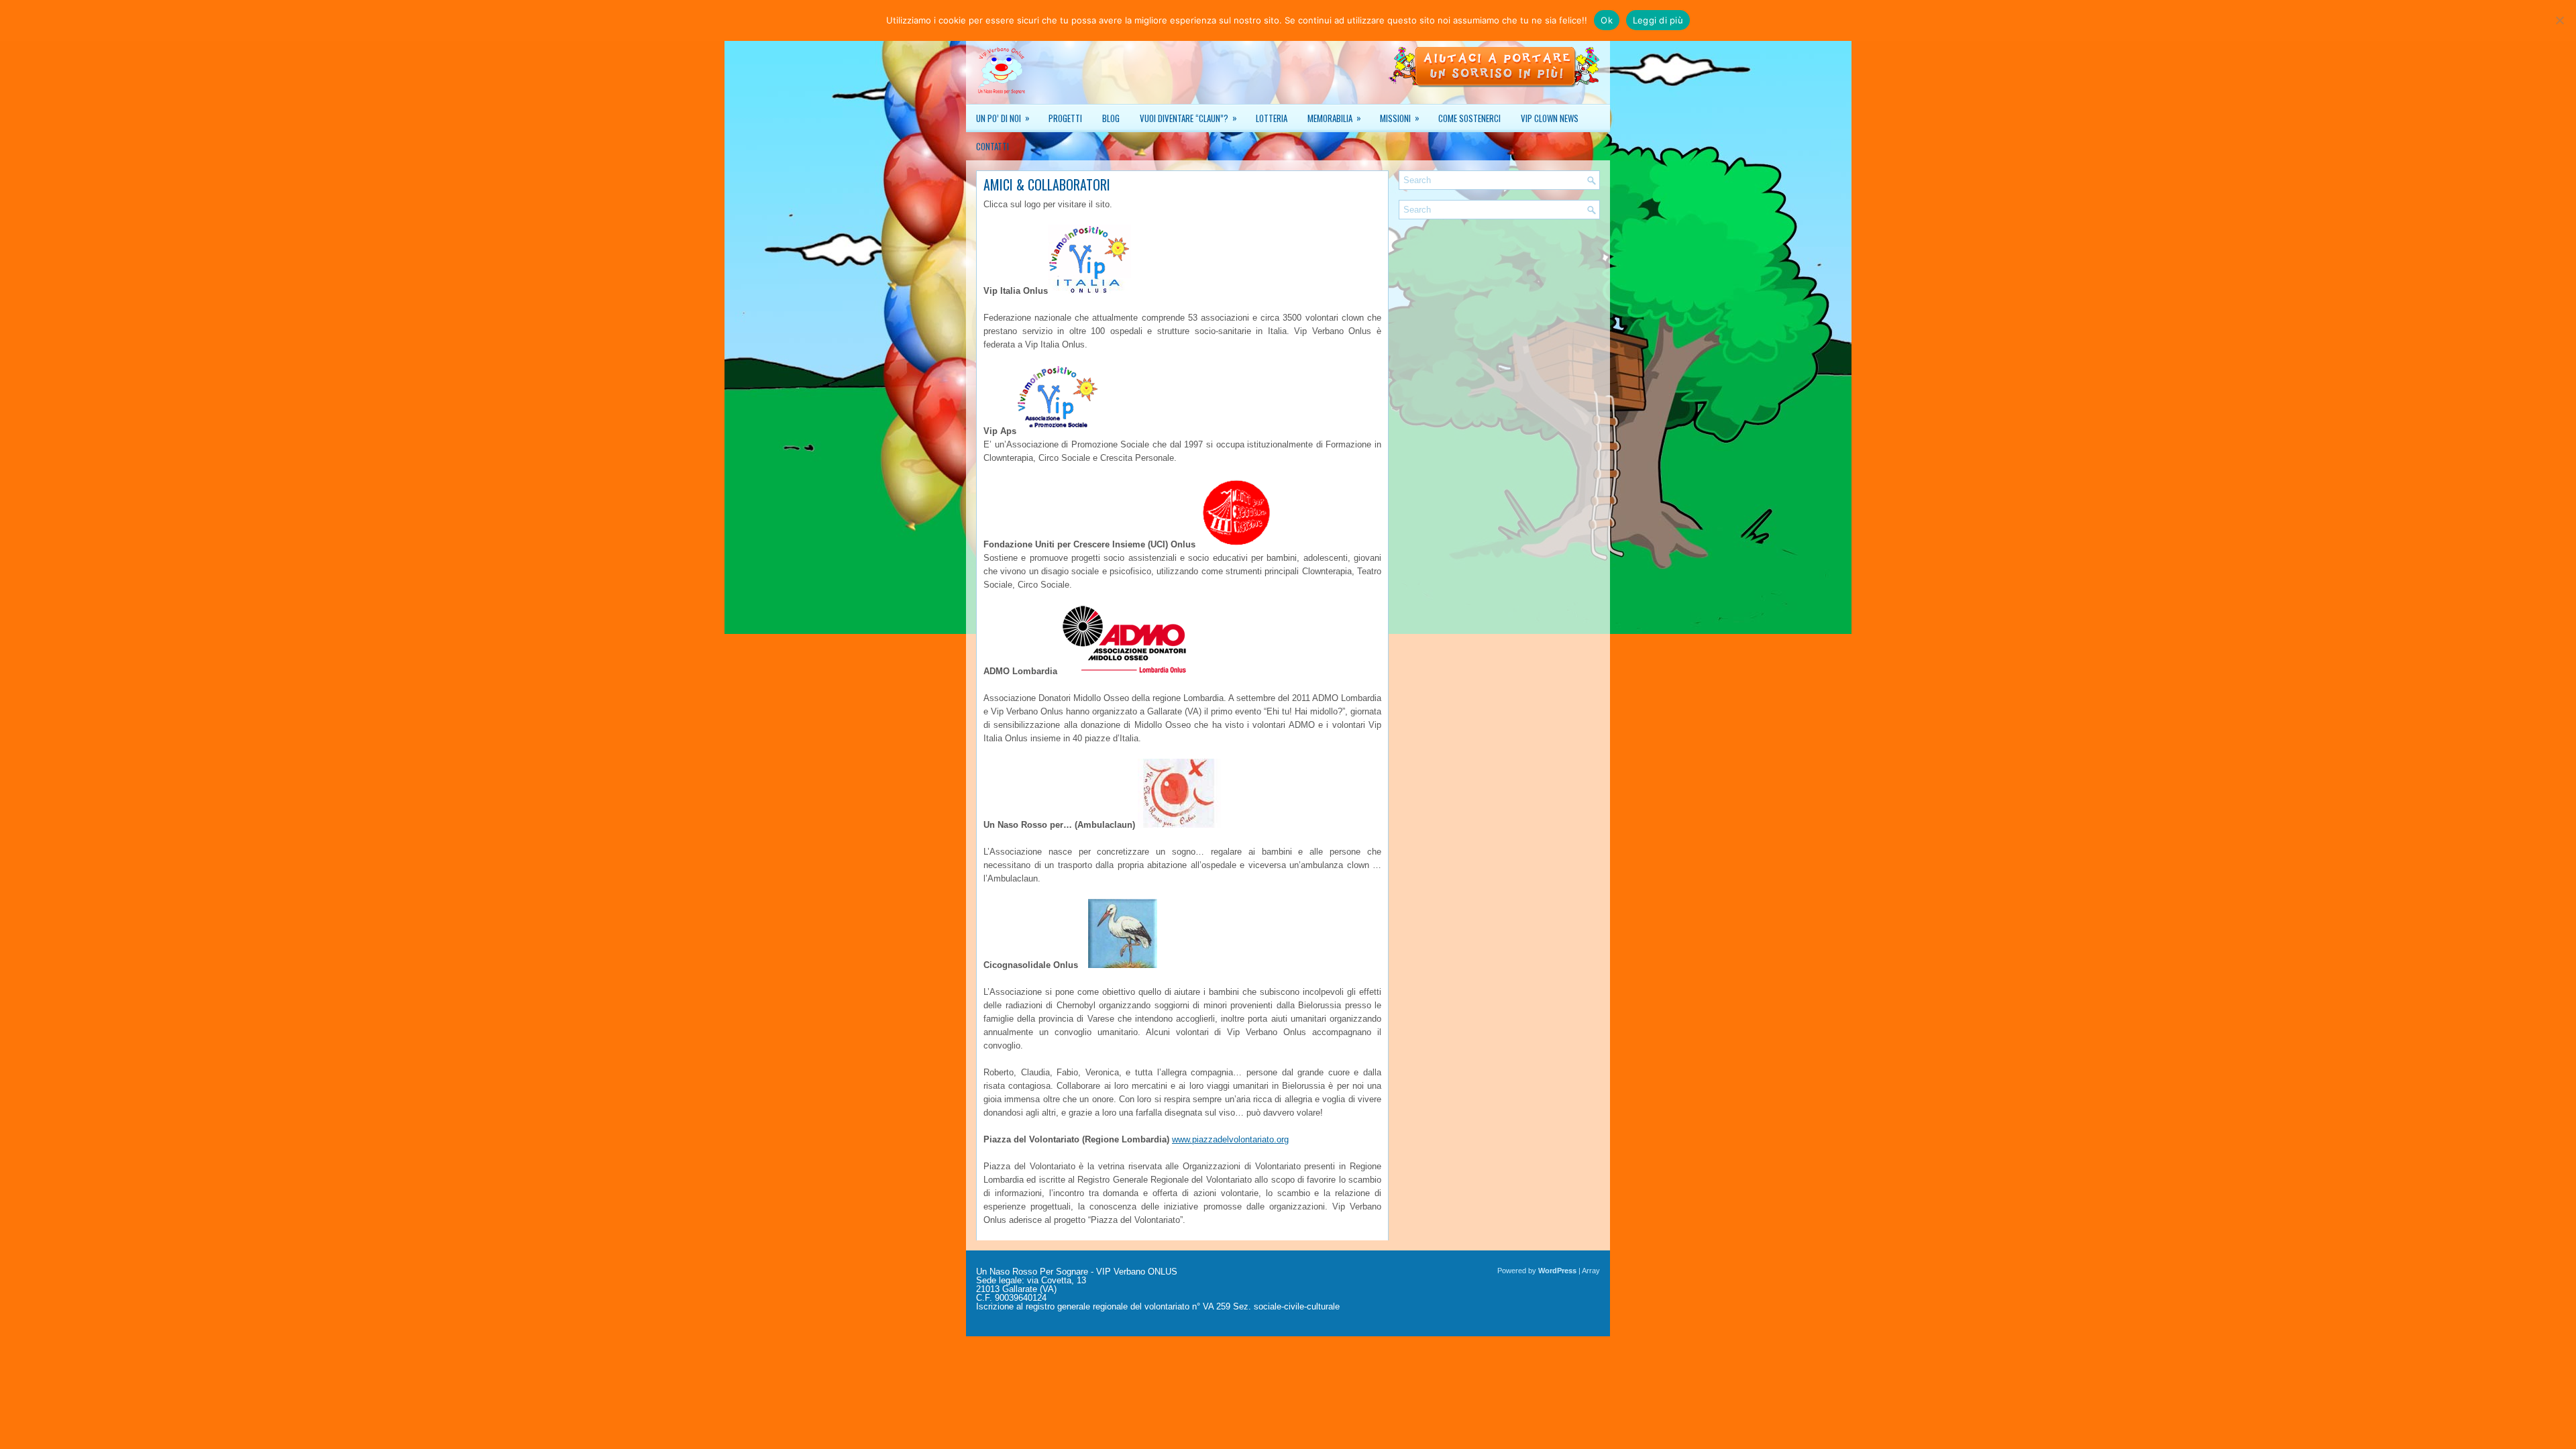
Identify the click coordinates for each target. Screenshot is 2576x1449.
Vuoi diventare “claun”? (1188, 118)
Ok (1607, 20)
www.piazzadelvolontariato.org (1230, 1139)
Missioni (1400, 118)
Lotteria (1272, 118)
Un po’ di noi (1003, 118)
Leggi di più (1658, 20)
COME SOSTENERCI (1469, 118)
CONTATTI (992, 146)
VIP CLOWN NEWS (1550, 118)
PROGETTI (1065, 118)
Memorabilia (1334, 118)
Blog (1111, 118)
